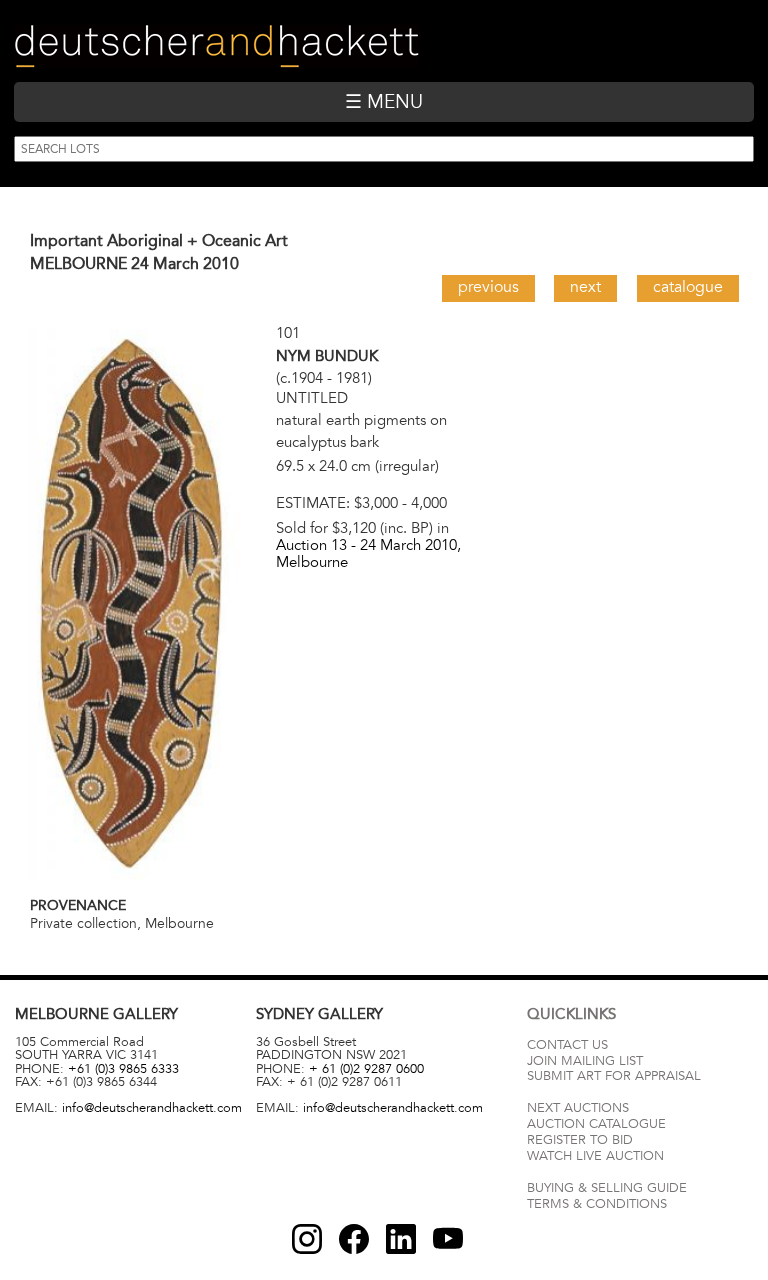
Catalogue (688, 287)
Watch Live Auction (595, 1156)
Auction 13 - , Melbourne (368, 553)
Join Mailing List (585, 1061)
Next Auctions (578, 1108)
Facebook (354, 1239)
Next (585, 287)
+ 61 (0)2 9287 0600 (366, 1069)
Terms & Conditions (597, 1204)
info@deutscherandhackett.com (152, 1108)
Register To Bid (580, 1140)
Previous (488, 287)
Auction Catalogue (596, 1124)
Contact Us (567, 1045)
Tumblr (401, 1239)
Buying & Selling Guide (607, 1188)
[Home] (216, 46)
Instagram (307, 1239)
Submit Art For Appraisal (614, 1076)
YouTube (448, 1239)
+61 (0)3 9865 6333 (123, 1069)
